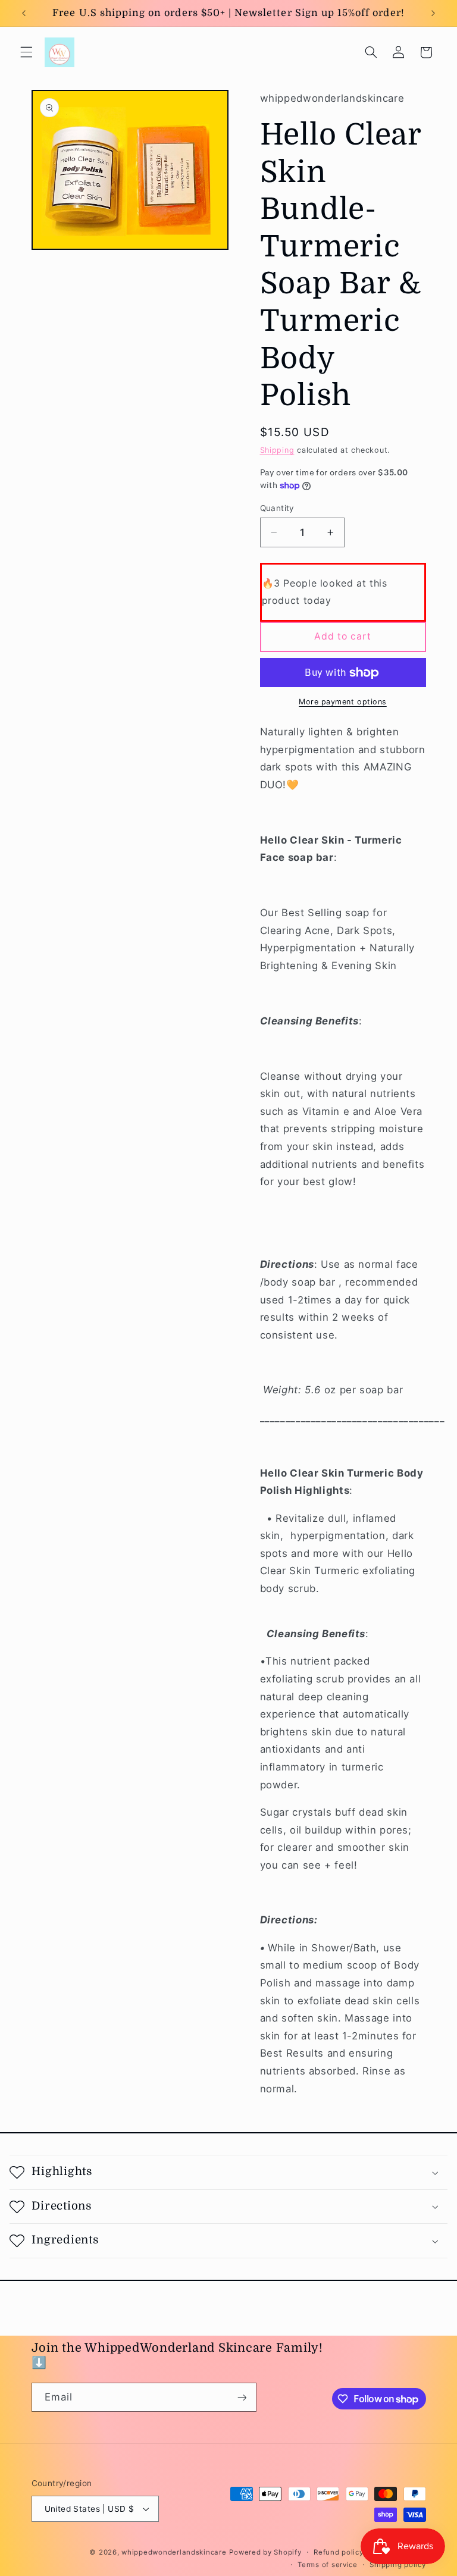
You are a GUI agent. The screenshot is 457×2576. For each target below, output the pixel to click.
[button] (26, 52)
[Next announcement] (433, 13)
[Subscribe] (242, 2397)
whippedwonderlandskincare (174, 2552)
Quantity (277, 508)
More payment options (343, 702)
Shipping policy (397, 2565)
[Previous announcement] (24, 13)
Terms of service (328, 2565)
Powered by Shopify (265, 2552)
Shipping (277, 450)
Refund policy (339, 2552)
